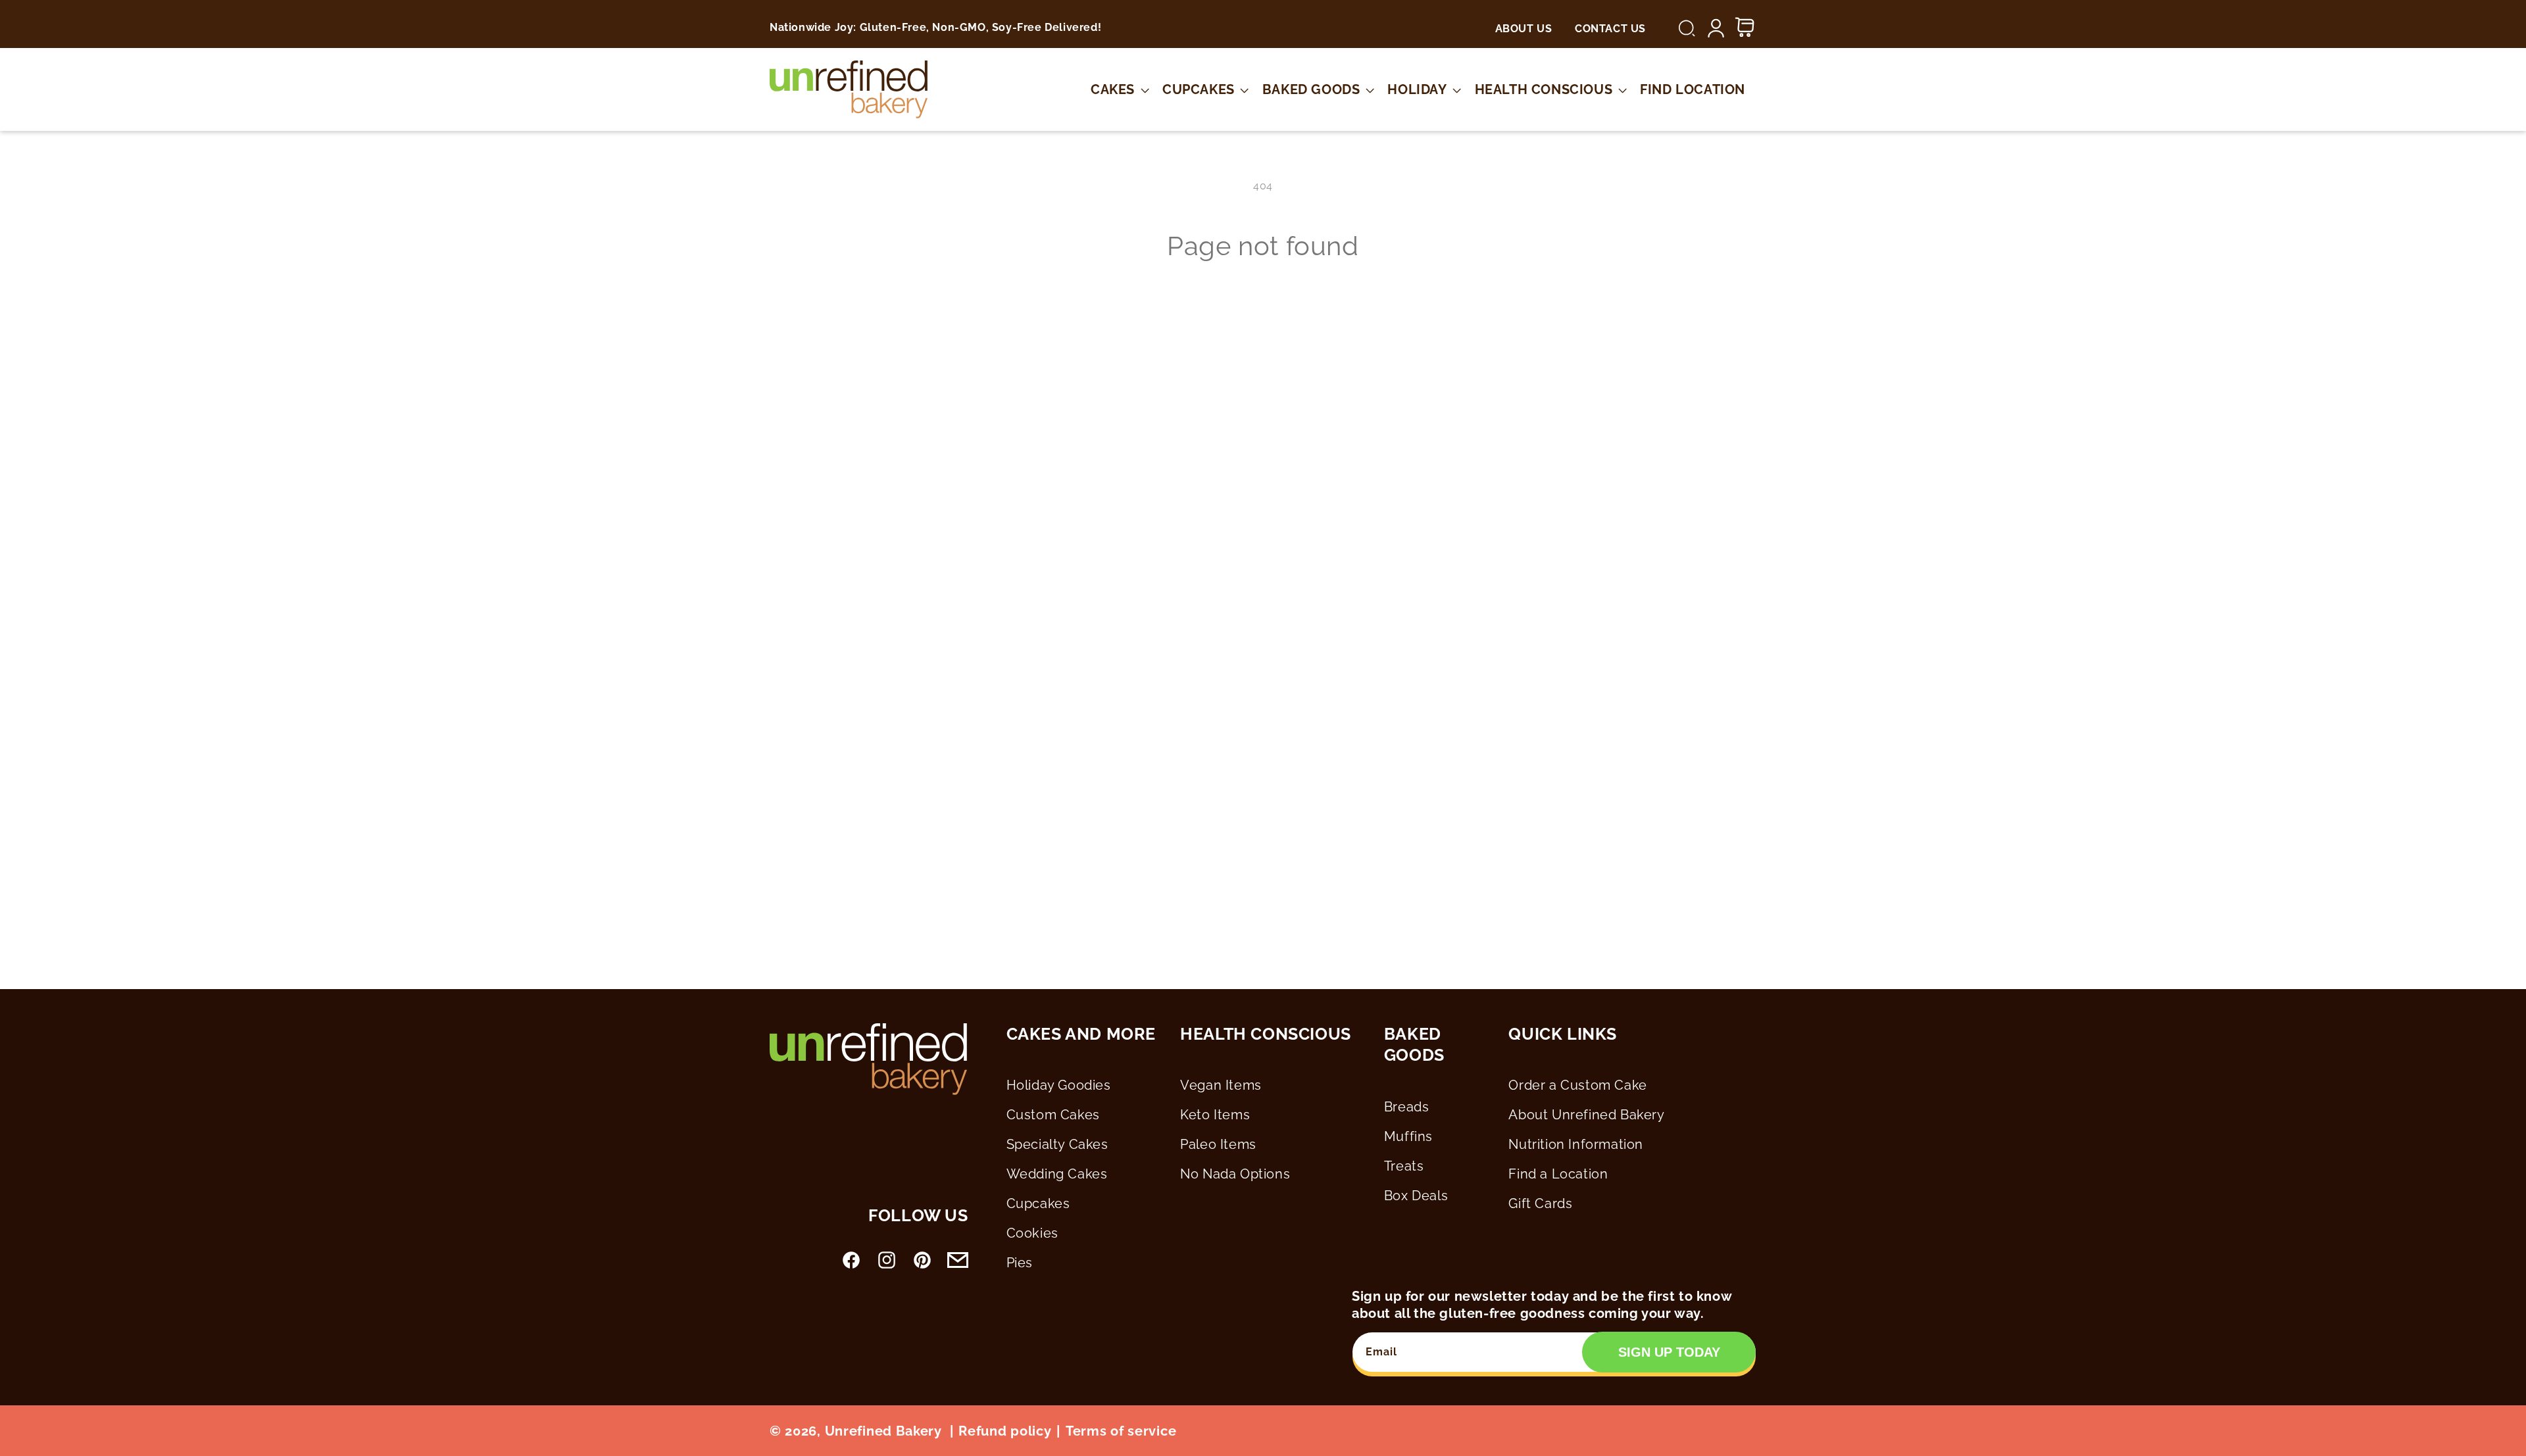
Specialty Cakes (1057, 1144)
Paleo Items (1218, 1144)
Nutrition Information (1576, 1144)
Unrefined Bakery (883, 1431)
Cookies (1032, 1233)
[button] (1687, 28)
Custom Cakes (1053, 1115)
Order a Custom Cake (1577, 1085)
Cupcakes (1038, 1203)
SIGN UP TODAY (1669, 1352)
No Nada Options (1235, 1174)
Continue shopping (1263, 312)
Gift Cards (1540, 1203)
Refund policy (1005, 1431)
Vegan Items (1221, 1085)
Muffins (1408, 1136)
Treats (1404, 1166)
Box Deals (1416, 1196)
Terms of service (1121, 1431)
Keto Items (1215, 1115)
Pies (1020, 1263)
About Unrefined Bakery (1586, 1115)
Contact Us (1610, 29)
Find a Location (1558, 1174)
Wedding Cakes (1057, 1174)
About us (1524, 29)
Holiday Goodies (1059, 1085)
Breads (1407, 1107)
